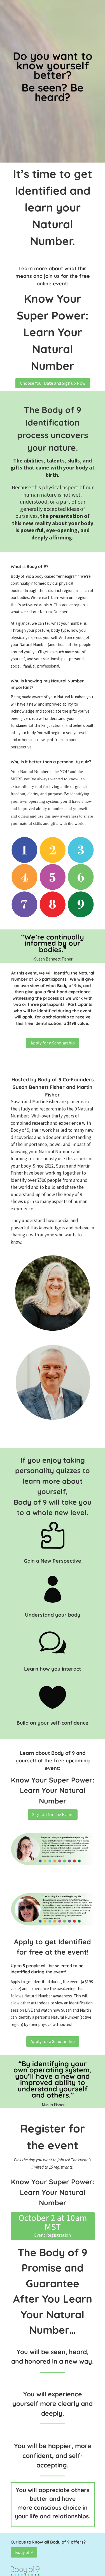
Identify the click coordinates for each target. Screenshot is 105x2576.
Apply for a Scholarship (53, 1043)
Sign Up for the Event (53, 1814)
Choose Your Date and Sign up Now (53, 383)
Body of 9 (24, 2552)
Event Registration (53, 2235)
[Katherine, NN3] (53, 1871)
